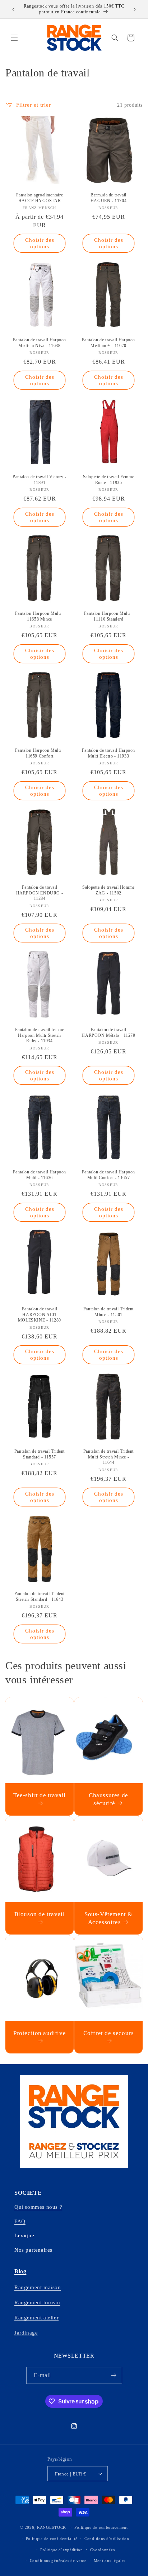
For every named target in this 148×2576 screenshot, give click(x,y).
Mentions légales (110, 2561)
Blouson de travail (40, 1914)
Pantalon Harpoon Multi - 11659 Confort (40, 753)
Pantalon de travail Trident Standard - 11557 (40, 1454)
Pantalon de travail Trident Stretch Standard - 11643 (40, 1596)
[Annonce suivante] (135, 9)
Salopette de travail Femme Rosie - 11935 (109, 480)
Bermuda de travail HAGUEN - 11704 (108, 198)
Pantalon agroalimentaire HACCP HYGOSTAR (40, 198)
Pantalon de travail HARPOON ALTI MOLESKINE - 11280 (40, 1314)
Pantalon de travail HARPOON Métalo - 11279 (108, 1032)
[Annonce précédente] (13, 9)
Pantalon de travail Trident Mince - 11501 (108, 1312)
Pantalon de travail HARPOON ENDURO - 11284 (40, 893)
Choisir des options (40, 243)
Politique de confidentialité (52, 2539)
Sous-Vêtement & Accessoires (108, 1918)
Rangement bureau (37, 2302)
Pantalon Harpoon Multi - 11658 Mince (40, 616)
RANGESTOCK (52, 2527)
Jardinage (26, 2333)
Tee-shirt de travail (40, 1795)
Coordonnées (103, 2550)
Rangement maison (38, 2287)
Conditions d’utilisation (107, 2539)
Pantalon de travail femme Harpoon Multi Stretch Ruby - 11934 (40, 1035)
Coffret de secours (109, 2033)
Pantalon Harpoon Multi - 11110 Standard (108, 616)
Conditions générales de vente (58, 2561)
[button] (14, 38)
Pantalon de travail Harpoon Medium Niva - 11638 (40, 343)
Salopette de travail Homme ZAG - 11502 (108, 890)
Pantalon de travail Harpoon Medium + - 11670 (108, 343)
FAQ (20, 2221)
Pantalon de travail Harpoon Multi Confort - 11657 (108, 1175)
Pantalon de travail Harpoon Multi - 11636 (40, 1175)
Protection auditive (40, 2033)
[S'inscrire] (114, 2375)
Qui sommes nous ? (38, 2207)
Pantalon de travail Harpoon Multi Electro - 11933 (108, 753)
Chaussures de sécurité (108, 1799)
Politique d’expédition (61, 2550)
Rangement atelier (36, 2318)
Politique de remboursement (101, 2527)
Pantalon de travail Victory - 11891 (39, 480)
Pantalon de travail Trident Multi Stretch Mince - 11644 (108, 1457)
